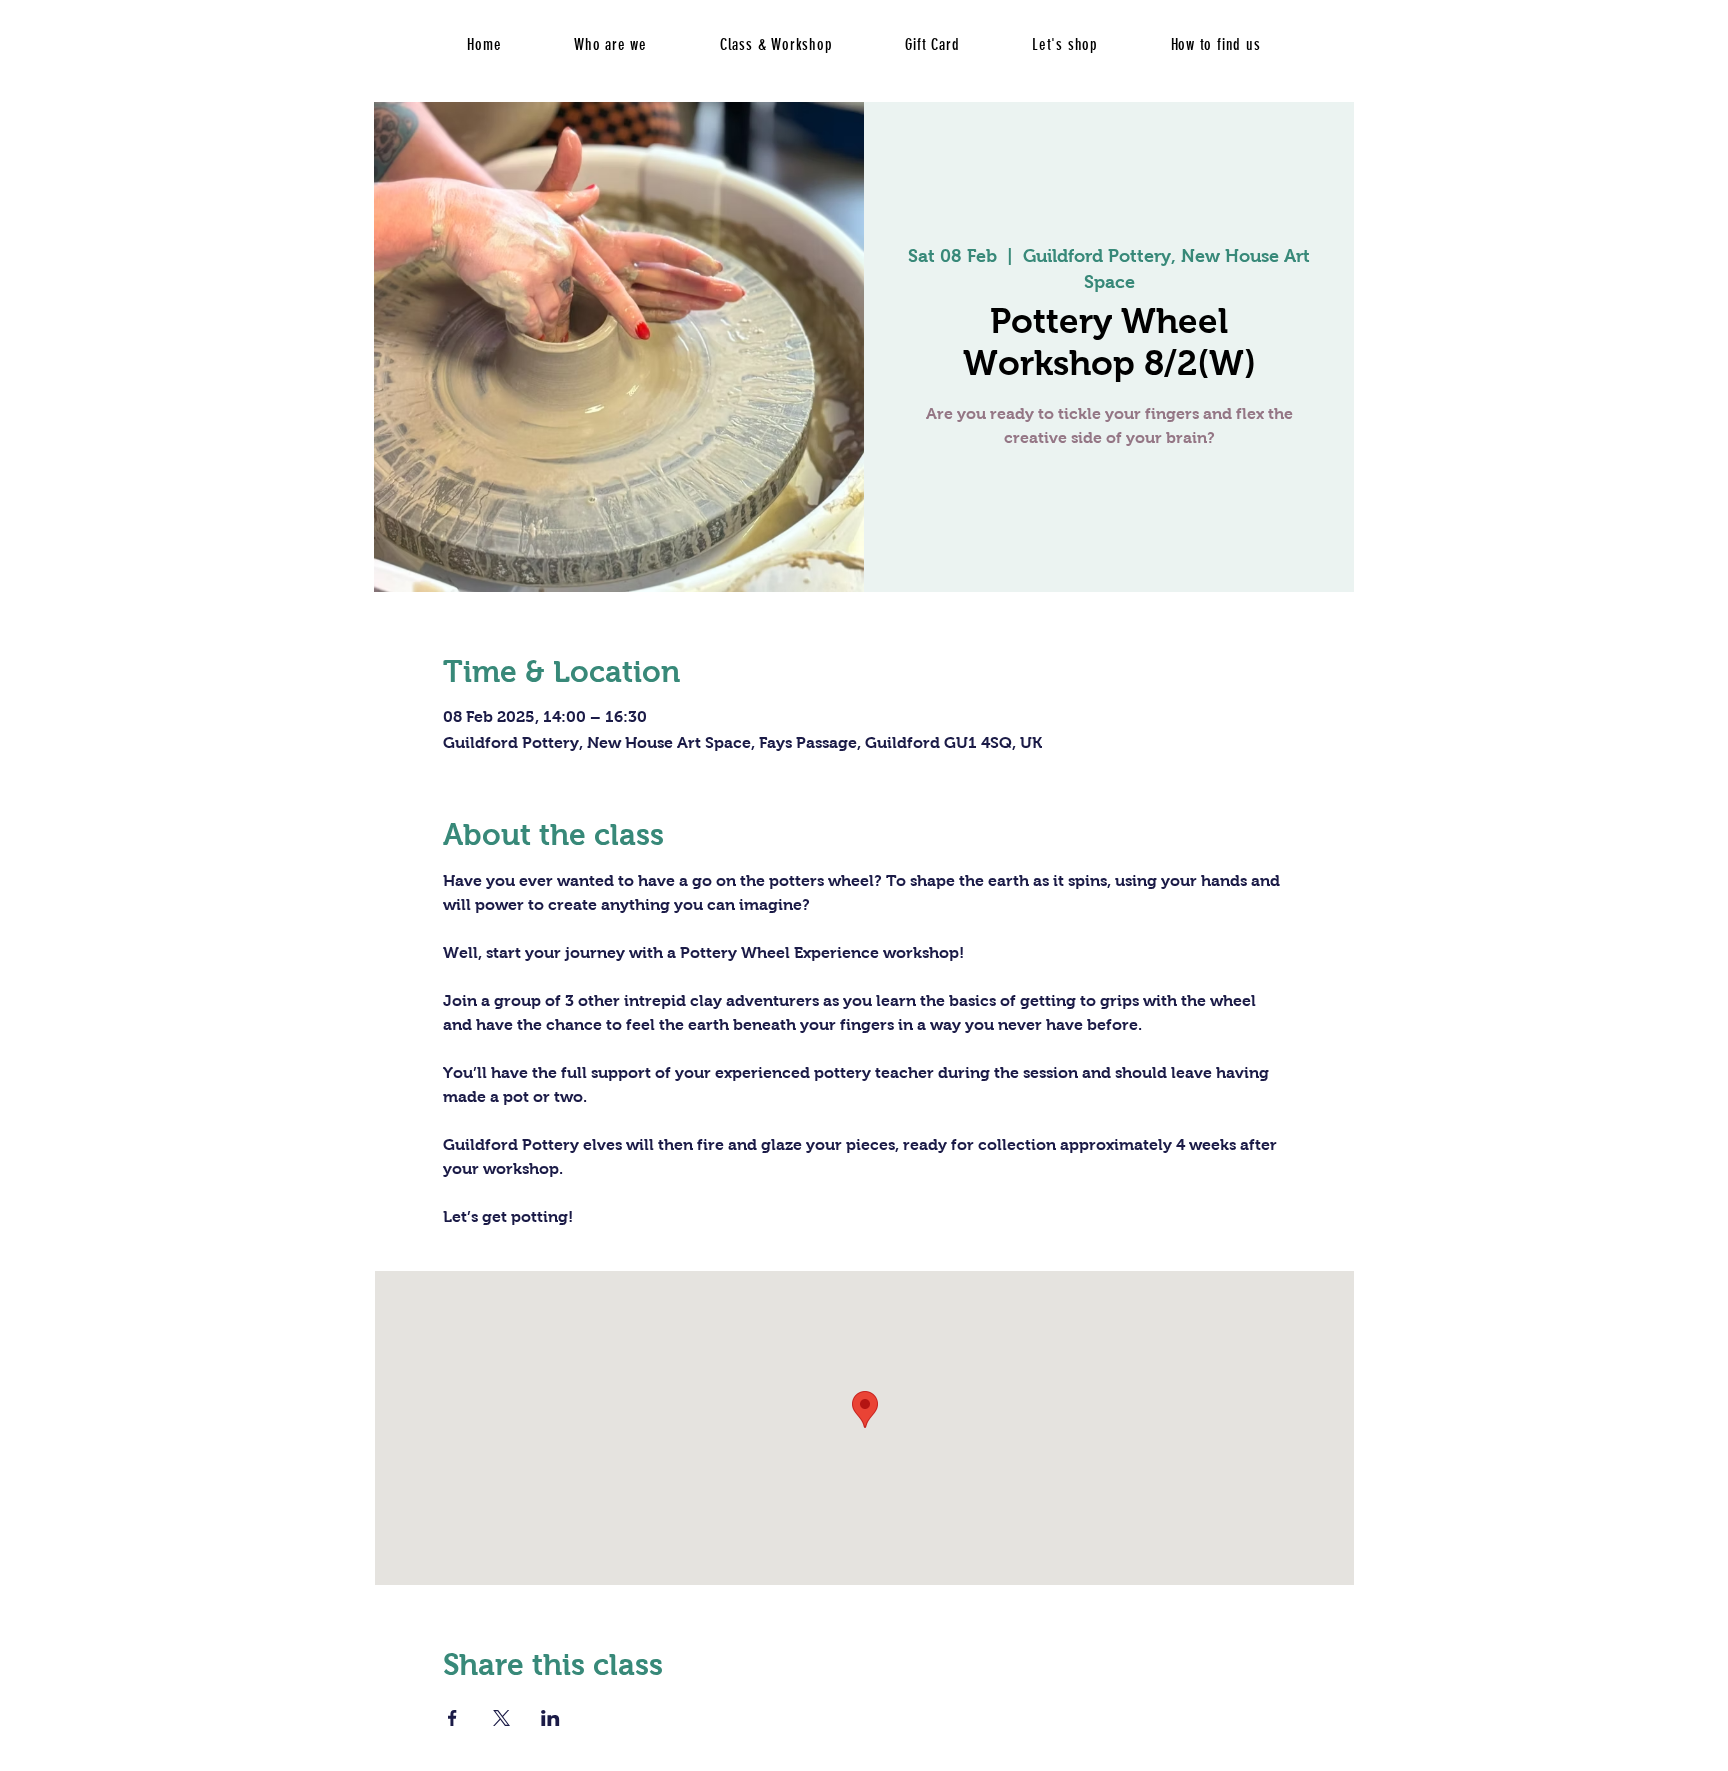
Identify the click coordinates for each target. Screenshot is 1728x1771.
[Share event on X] (501, 1718)
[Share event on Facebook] (452, 1718)
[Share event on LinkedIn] (550, 1718)
